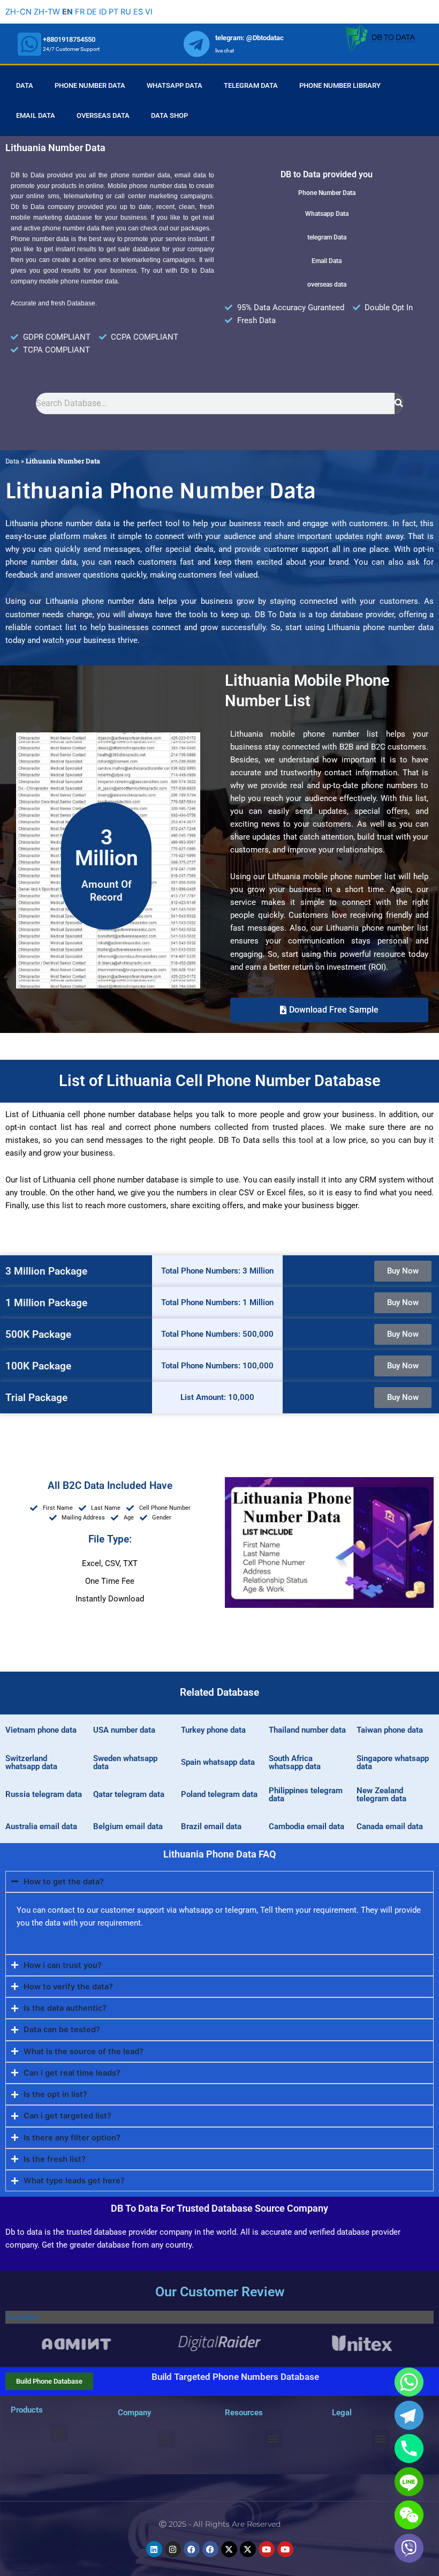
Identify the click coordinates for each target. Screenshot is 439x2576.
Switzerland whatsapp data (31, 1762)
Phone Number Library (340, 85)
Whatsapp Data (175, 85)
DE (92, 12)
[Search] (399, 403)
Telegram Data (251, 85)
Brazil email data (211, 1826)
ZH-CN (18, 12)
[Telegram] (409, 2415)
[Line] (409, 2482)
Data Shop (169, 115)
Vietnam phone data (41, 1730)
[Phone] (409, 2448)
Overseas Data (103, 115)
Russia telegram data (44, 1794)
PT (113, 12)
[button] (329, 1010)
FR (80, 12)
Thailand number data (307, 1730)
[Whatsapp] (409, 2382)
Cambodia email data (306, 1826)
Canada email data (390, 1826)
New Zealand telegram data (381, 1795)
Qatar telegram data (129, 1794)
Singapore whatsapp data (393, 1762)
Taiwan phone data (390, 1730)
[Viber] (409, 2548)
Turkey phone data (213, 1730)
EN (67, 12)
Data (25, 85)
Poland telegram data (219, 1794)
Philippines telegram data (306, 1795)
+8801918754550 (69, 39)
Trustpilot (22, 2317)
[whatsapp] (29, 44)
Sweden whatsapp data (125, 1762)
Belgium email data (128, 1826)
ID (103, 12)
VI (149, 12)
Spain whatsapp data (218, 1762)
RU (126, 12)
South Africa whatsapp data (295, 1762)
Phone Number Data (90, 85)
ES (138, 12)
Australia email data (41, 1826)
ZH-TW (47, 12)
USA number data (124, 1730)
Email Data (36, 115)
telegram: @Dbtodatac (249, 38)
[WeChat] (409, 2515)
